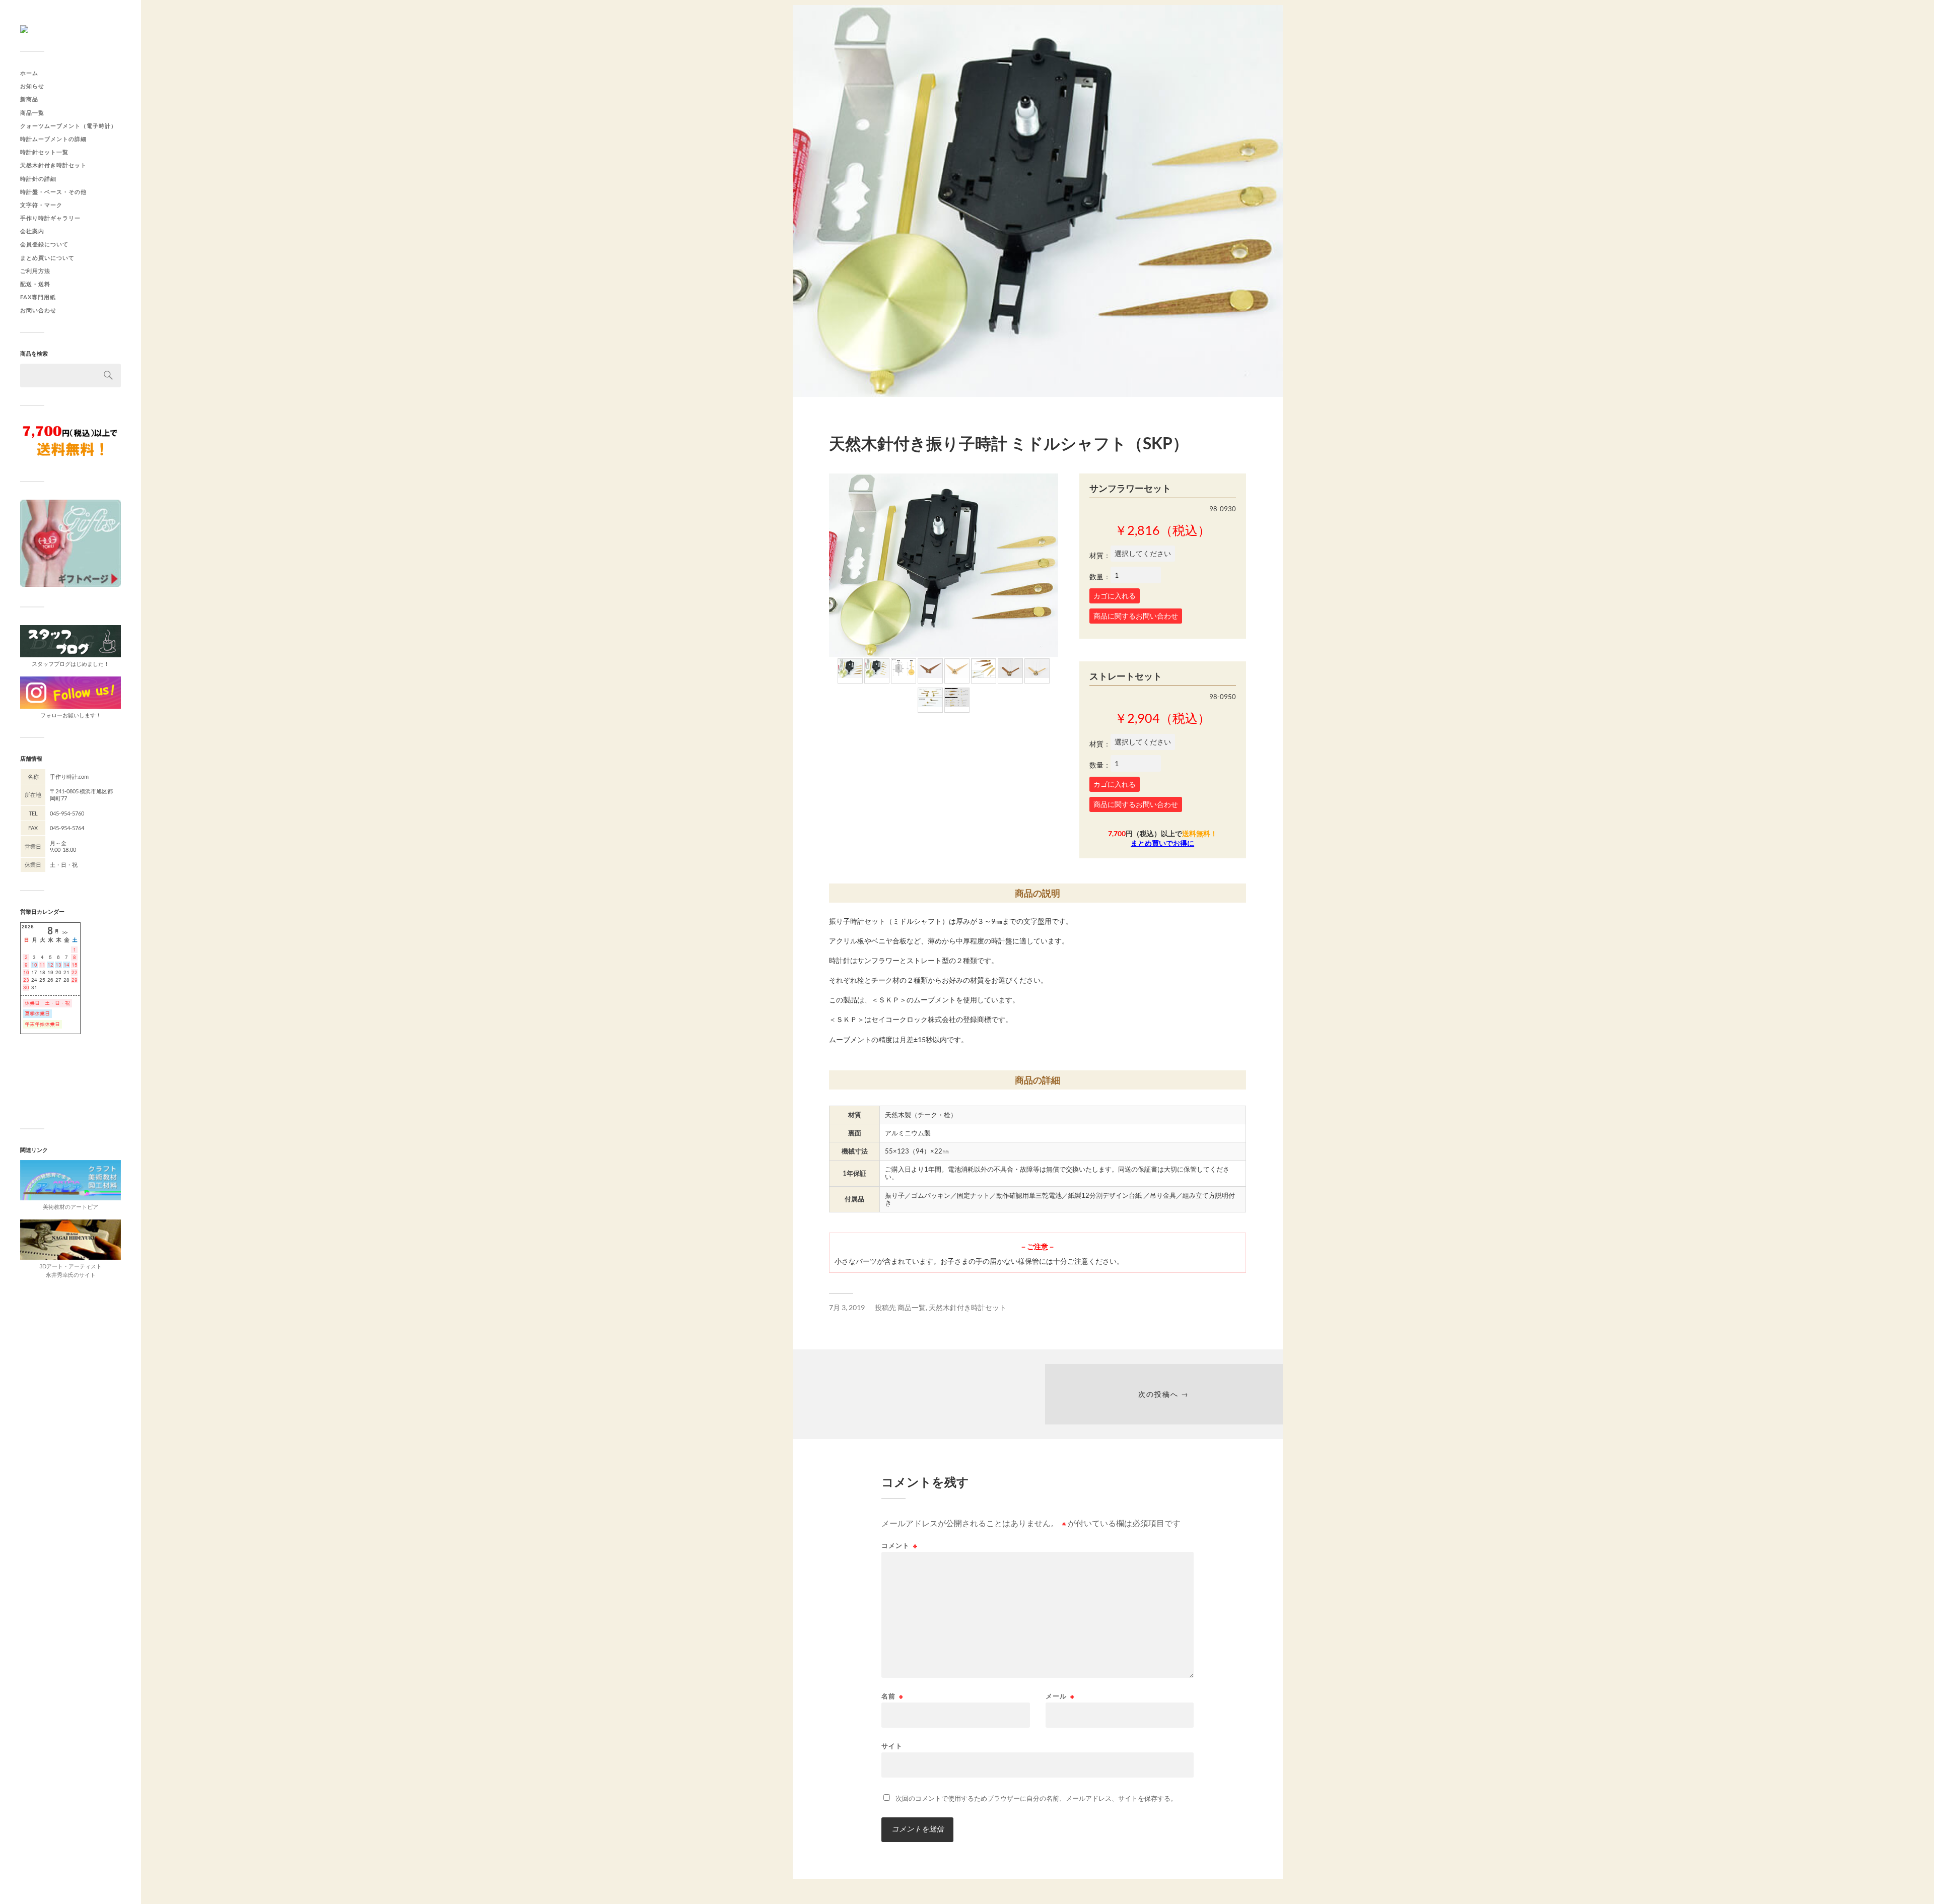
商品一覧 (32, 113)
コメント (900, 1546)
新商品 (29, 99)
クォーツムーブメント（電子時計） (68, 126)
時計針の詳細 (38, 179)
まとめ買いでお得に (1162, 843)
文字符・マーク (41, 205)
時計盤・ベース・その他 (53, 192)
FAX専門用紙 (38, 297)
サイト (892, 1746)
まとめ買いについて (47, 258)
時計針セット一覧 (44, 152)
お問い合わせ (38, 310)
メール (1060, 1696)
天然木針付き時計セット (53, 165)
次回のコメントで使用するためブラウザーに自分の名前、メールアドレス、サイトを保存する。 (1036, 1798)
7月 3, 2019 (847, 1308)
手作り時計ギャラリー (50, 218)
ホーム (29, 73)
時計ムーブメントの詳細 (53, 139)
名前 (892, 1696)
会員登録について (44, 244)
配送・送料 (35, 284)
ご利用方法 (35, 271)
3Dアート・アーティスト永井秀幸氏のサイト (71, 1270)
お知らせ (32, 86)
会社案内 (32, 231)
